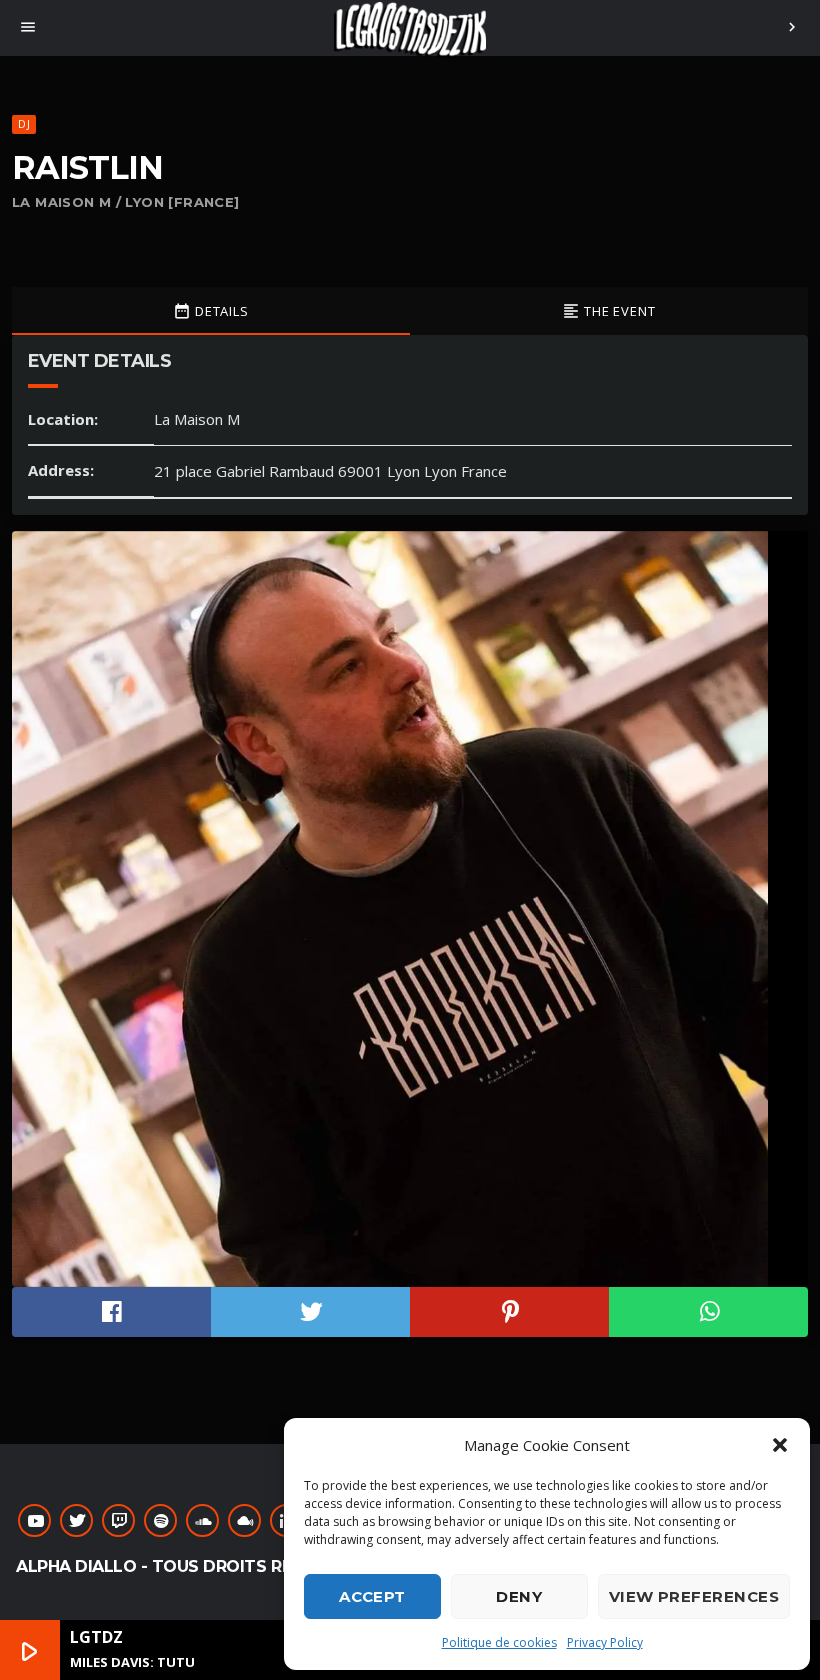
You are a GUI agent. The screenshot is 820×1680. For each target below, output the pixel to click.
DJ (23, 123)
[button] (780, 1445)
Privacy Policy (605, 1642)
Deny (519, 1596)
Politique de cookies (499, 1642)
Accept (372, 1596)
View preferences (694, 1596)
